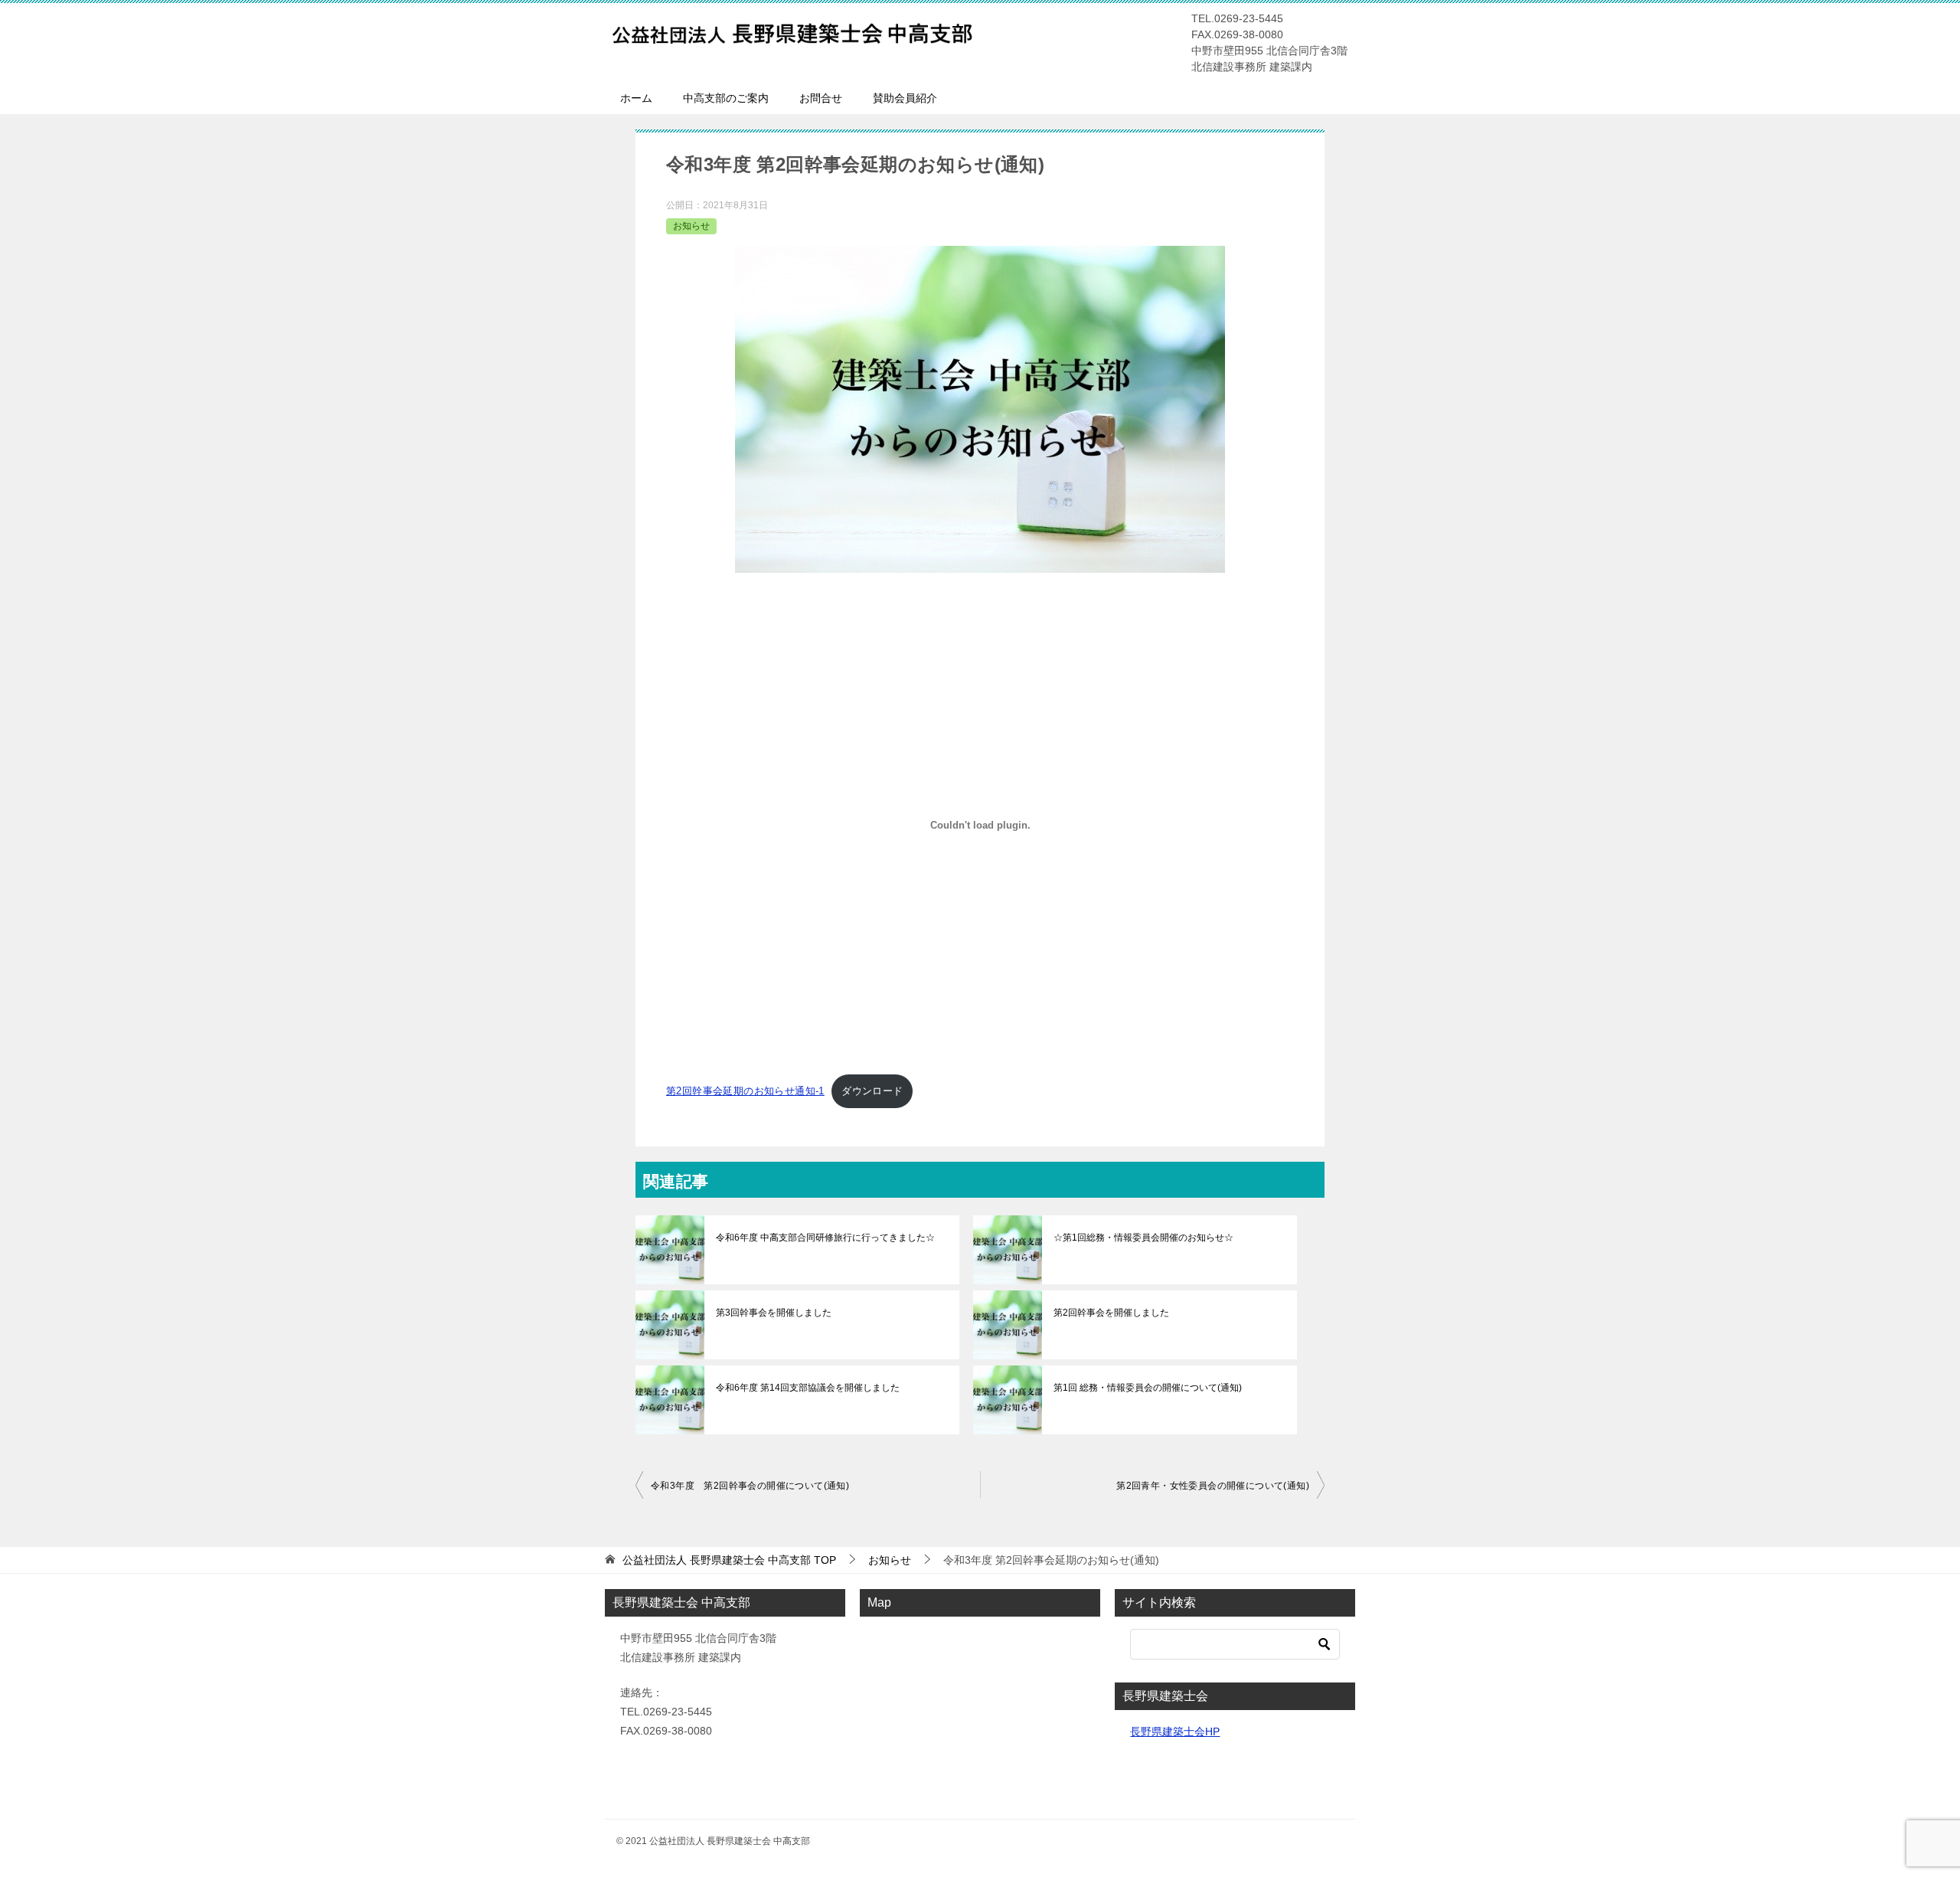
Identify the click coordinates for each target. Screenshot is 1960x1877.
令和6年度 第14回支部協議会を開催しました (808, 1388)
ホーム (636, 98)
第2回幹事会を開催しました (1111, 1313)
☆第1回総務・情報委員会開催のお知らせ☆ (1143, 1238)
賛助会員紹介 (905, 98)
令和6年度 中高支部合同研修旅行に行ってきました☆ (825, 1238)
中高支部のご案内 (726, 98)
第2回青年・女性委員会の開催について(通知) (1213, 1486)
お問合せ (821, 98)
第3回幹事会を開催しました (774, 1313)
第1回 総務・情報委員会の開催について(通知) (1148, 1388)
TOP (729, 1560)
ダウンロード (872, 1091)
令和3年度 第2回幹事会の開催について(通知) (750, 1486)
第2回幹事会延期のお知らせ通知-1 (745, 1091)
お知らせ (691, 226)
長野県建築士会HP (1175, 1731)
